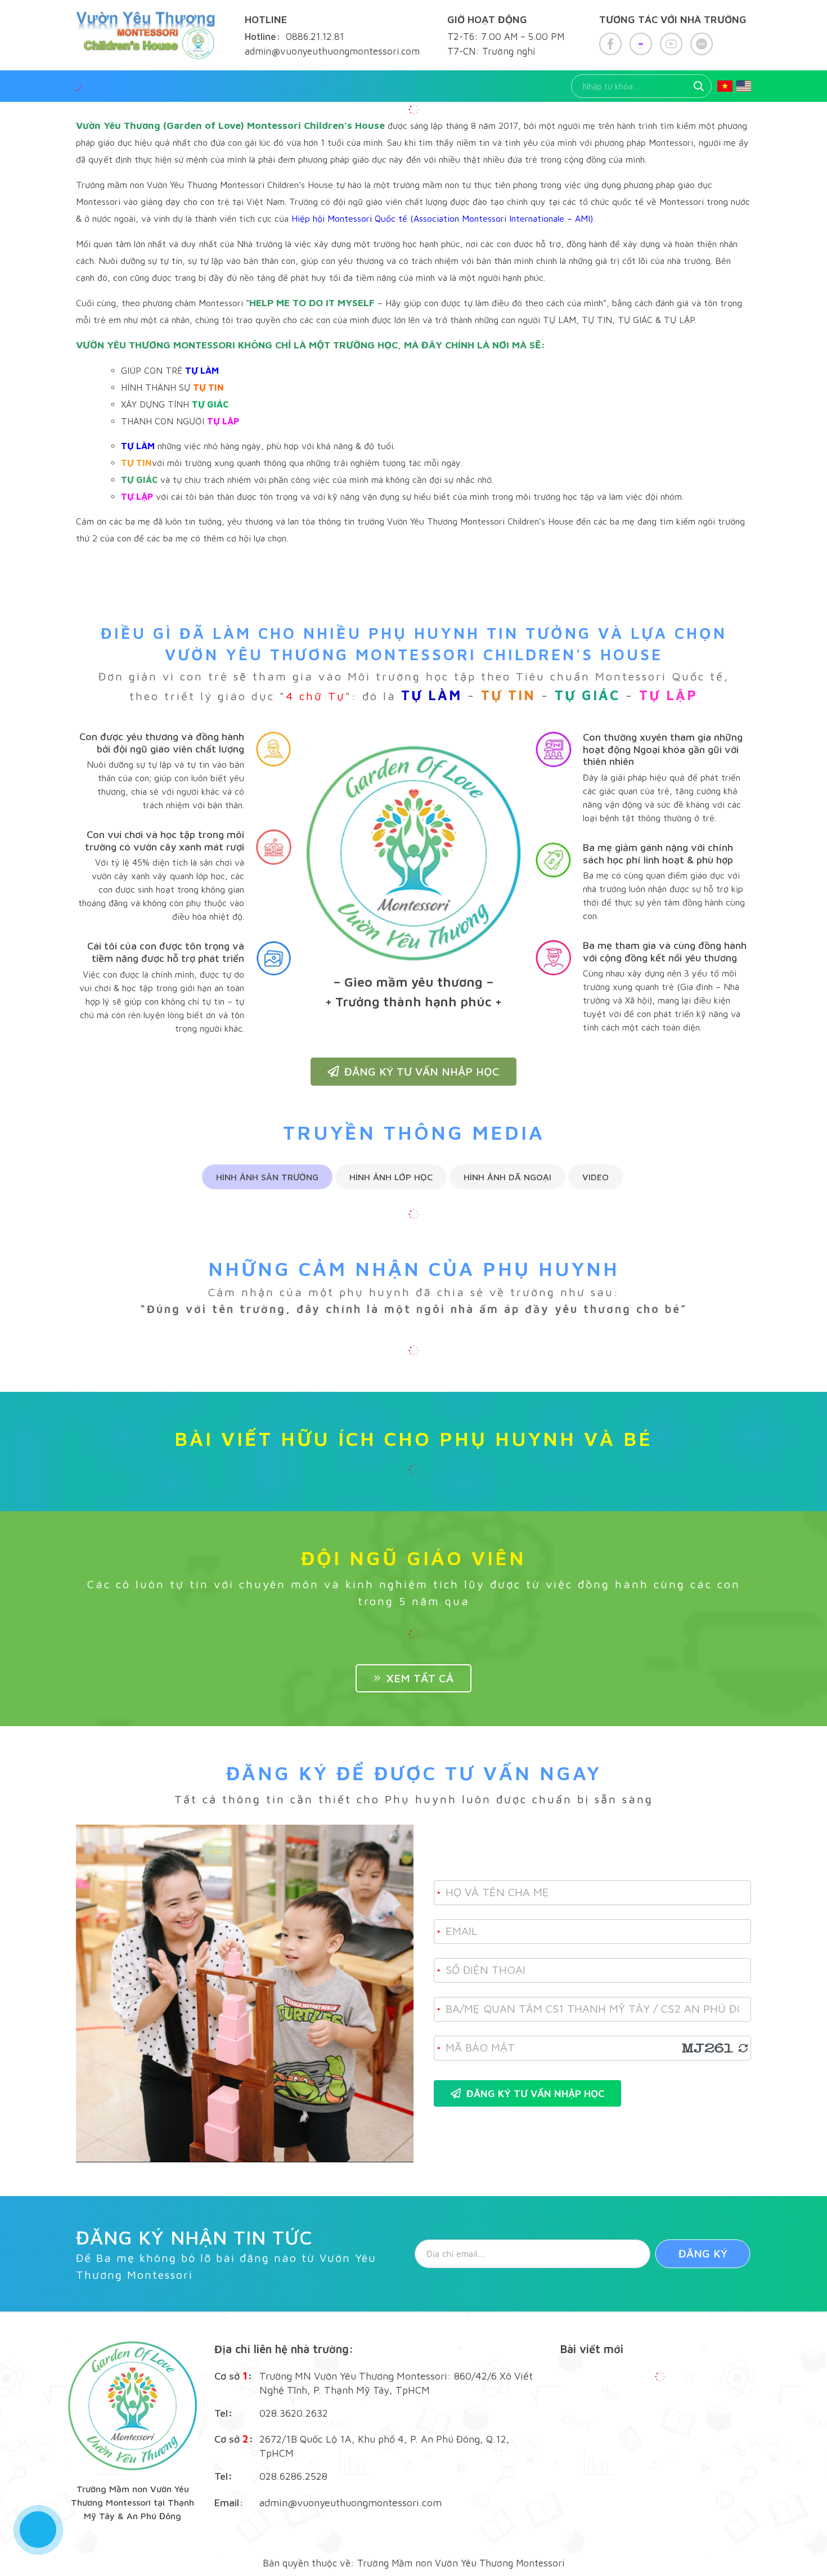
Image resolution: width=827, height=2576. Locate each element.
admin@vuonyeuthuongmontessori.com (350, 2503)
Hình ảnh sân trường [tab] (267, 1177)
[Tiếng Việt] (725, 86)
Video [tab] (595, 1177)
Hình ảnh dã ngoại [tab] (507, 1177)
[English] (744, 86)
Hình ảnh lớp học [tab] (391, 1177)
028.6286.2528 (293, 2476)
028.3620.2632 (294, 2413)
